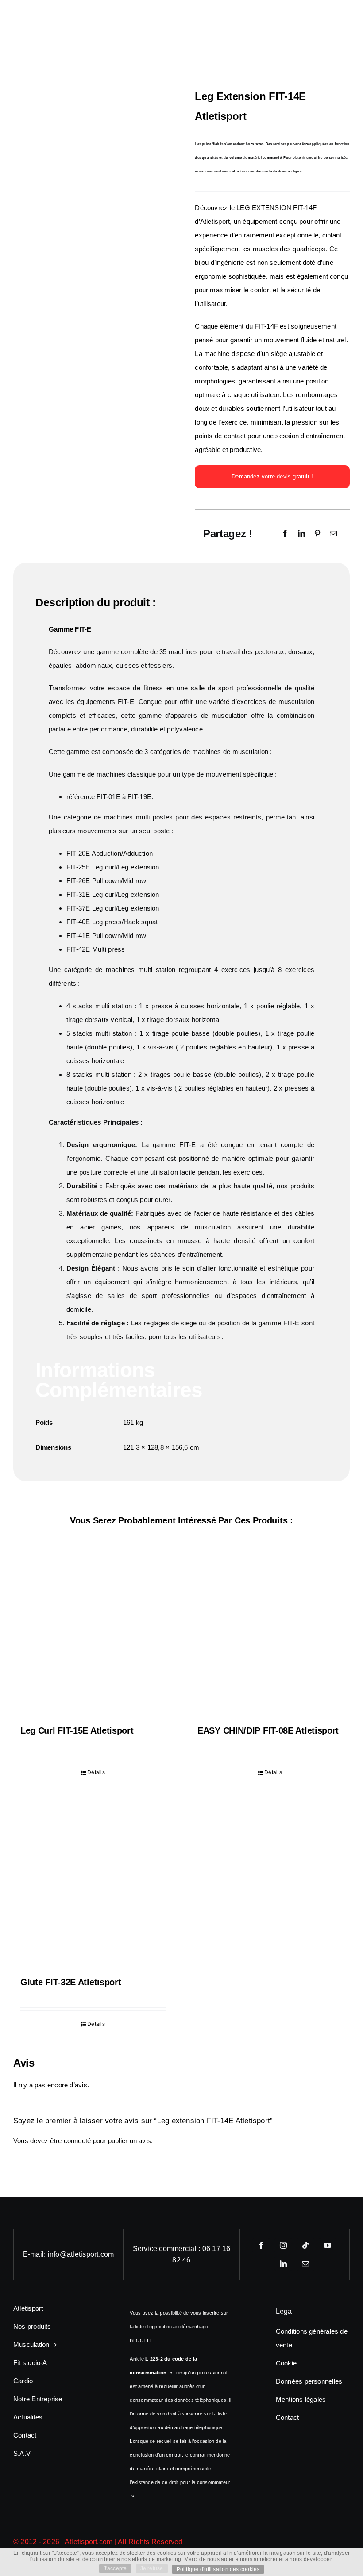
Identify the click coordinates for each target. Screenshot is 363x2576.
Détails (96, 1772)
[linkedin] (283, 2264)
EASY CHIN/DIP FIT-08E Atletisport (268, 1730)
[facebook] (261, 2245)
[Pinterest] (317, 534)
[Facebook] (285, 534)
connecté (77, 2141)
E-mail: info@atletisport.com (69, 2254)
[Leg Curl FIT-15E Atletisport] (93, 1633)
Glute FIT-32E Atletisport (71, 1982)
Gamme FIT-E (70, 629)
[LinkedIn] (301, 534)
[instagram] (283, 2245)
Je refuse (152, 2568)
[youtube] (328, 2245)
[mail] (305, 2264)
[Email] (333, 534)
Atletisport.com (89, 2542)
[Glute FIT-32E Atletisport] (93, 1884)
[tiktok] (305, 2245)
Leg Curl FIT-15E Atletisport (77, 1730)
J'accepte (115, 2568)
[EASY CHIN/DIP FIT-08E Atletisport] (270, 1633)
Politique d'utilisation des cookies (218, 2569)
